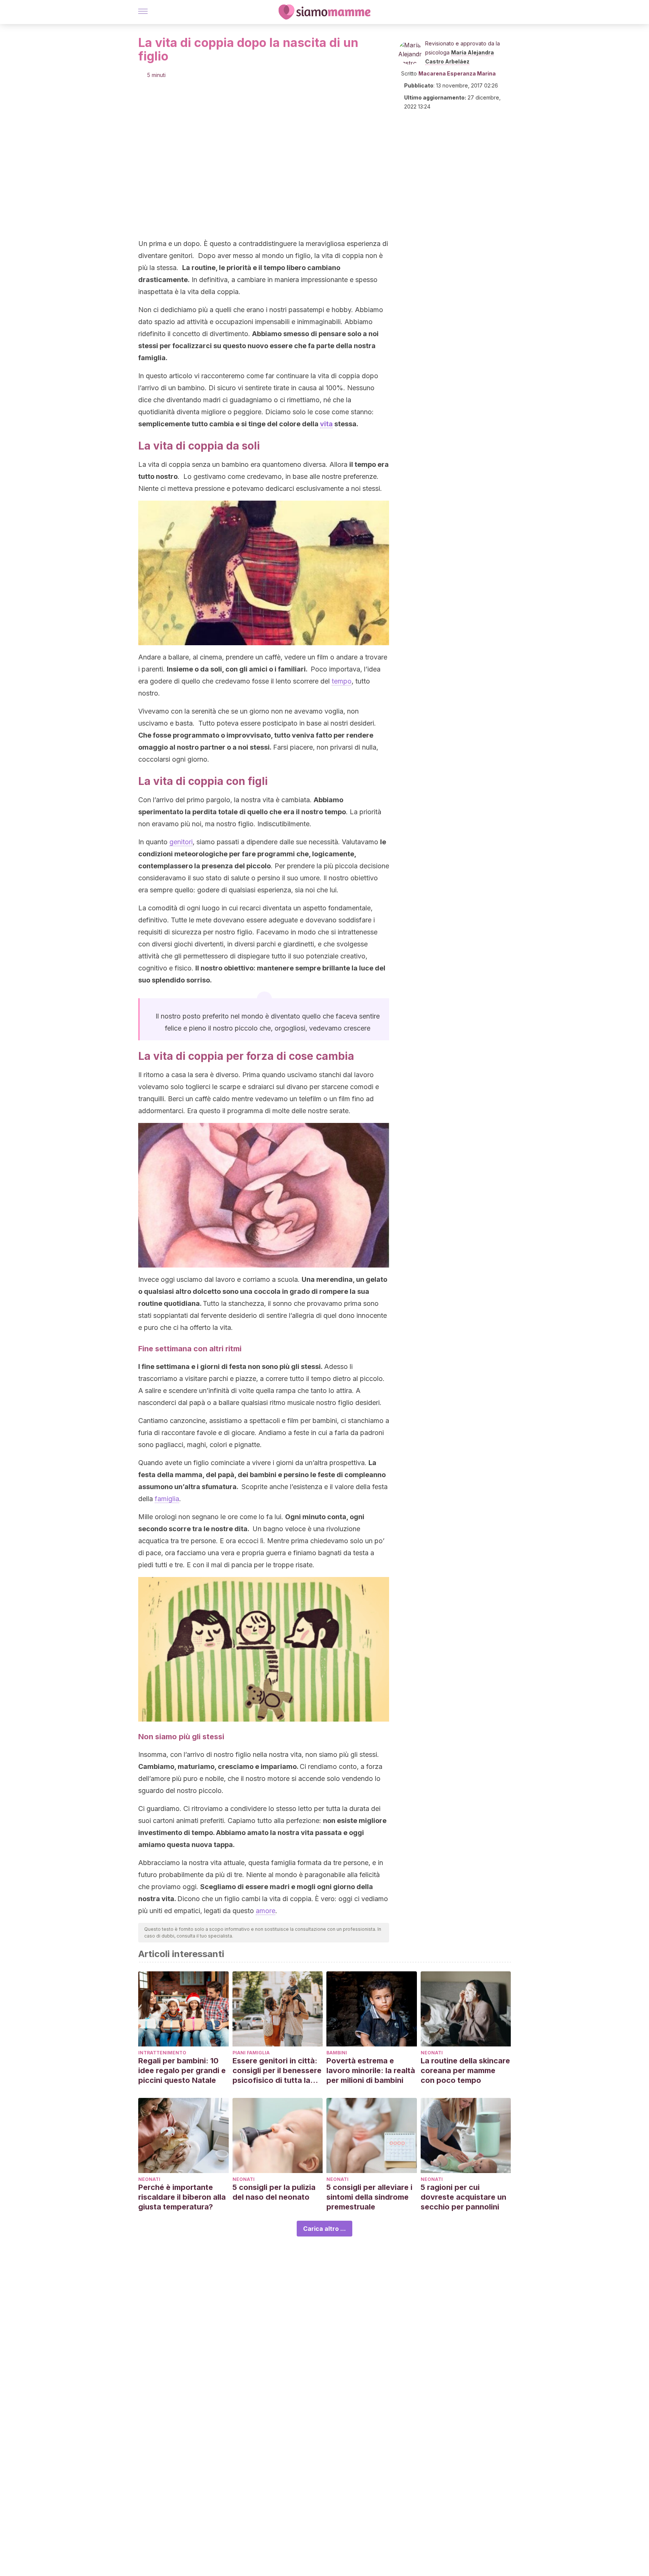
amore (266, 1911)
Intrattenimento (162, 2053)
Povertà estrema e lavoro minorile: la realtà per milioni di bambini (371, 2070)
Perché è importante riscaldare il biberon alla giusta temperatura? (182, 2197)
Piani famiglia (251, 2053)
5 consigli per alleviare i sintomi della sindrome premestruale (369, 2197)
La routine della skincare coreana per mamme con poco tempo (465, 2070)
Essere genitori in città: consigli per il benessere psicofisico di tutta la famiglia (277, 2071)
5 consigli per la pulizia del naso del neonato (274, 2192)
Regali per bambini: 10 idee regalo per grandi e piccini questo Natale (182, 2070)
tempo (342, 681)
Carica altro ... (324, 2229)
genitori (181, 842)
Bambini (337, 2053)
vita (326, 424)
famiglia (167, 1499)
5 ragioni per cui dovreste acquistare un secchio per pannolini (463, 2197)
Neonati (432, 2053)
